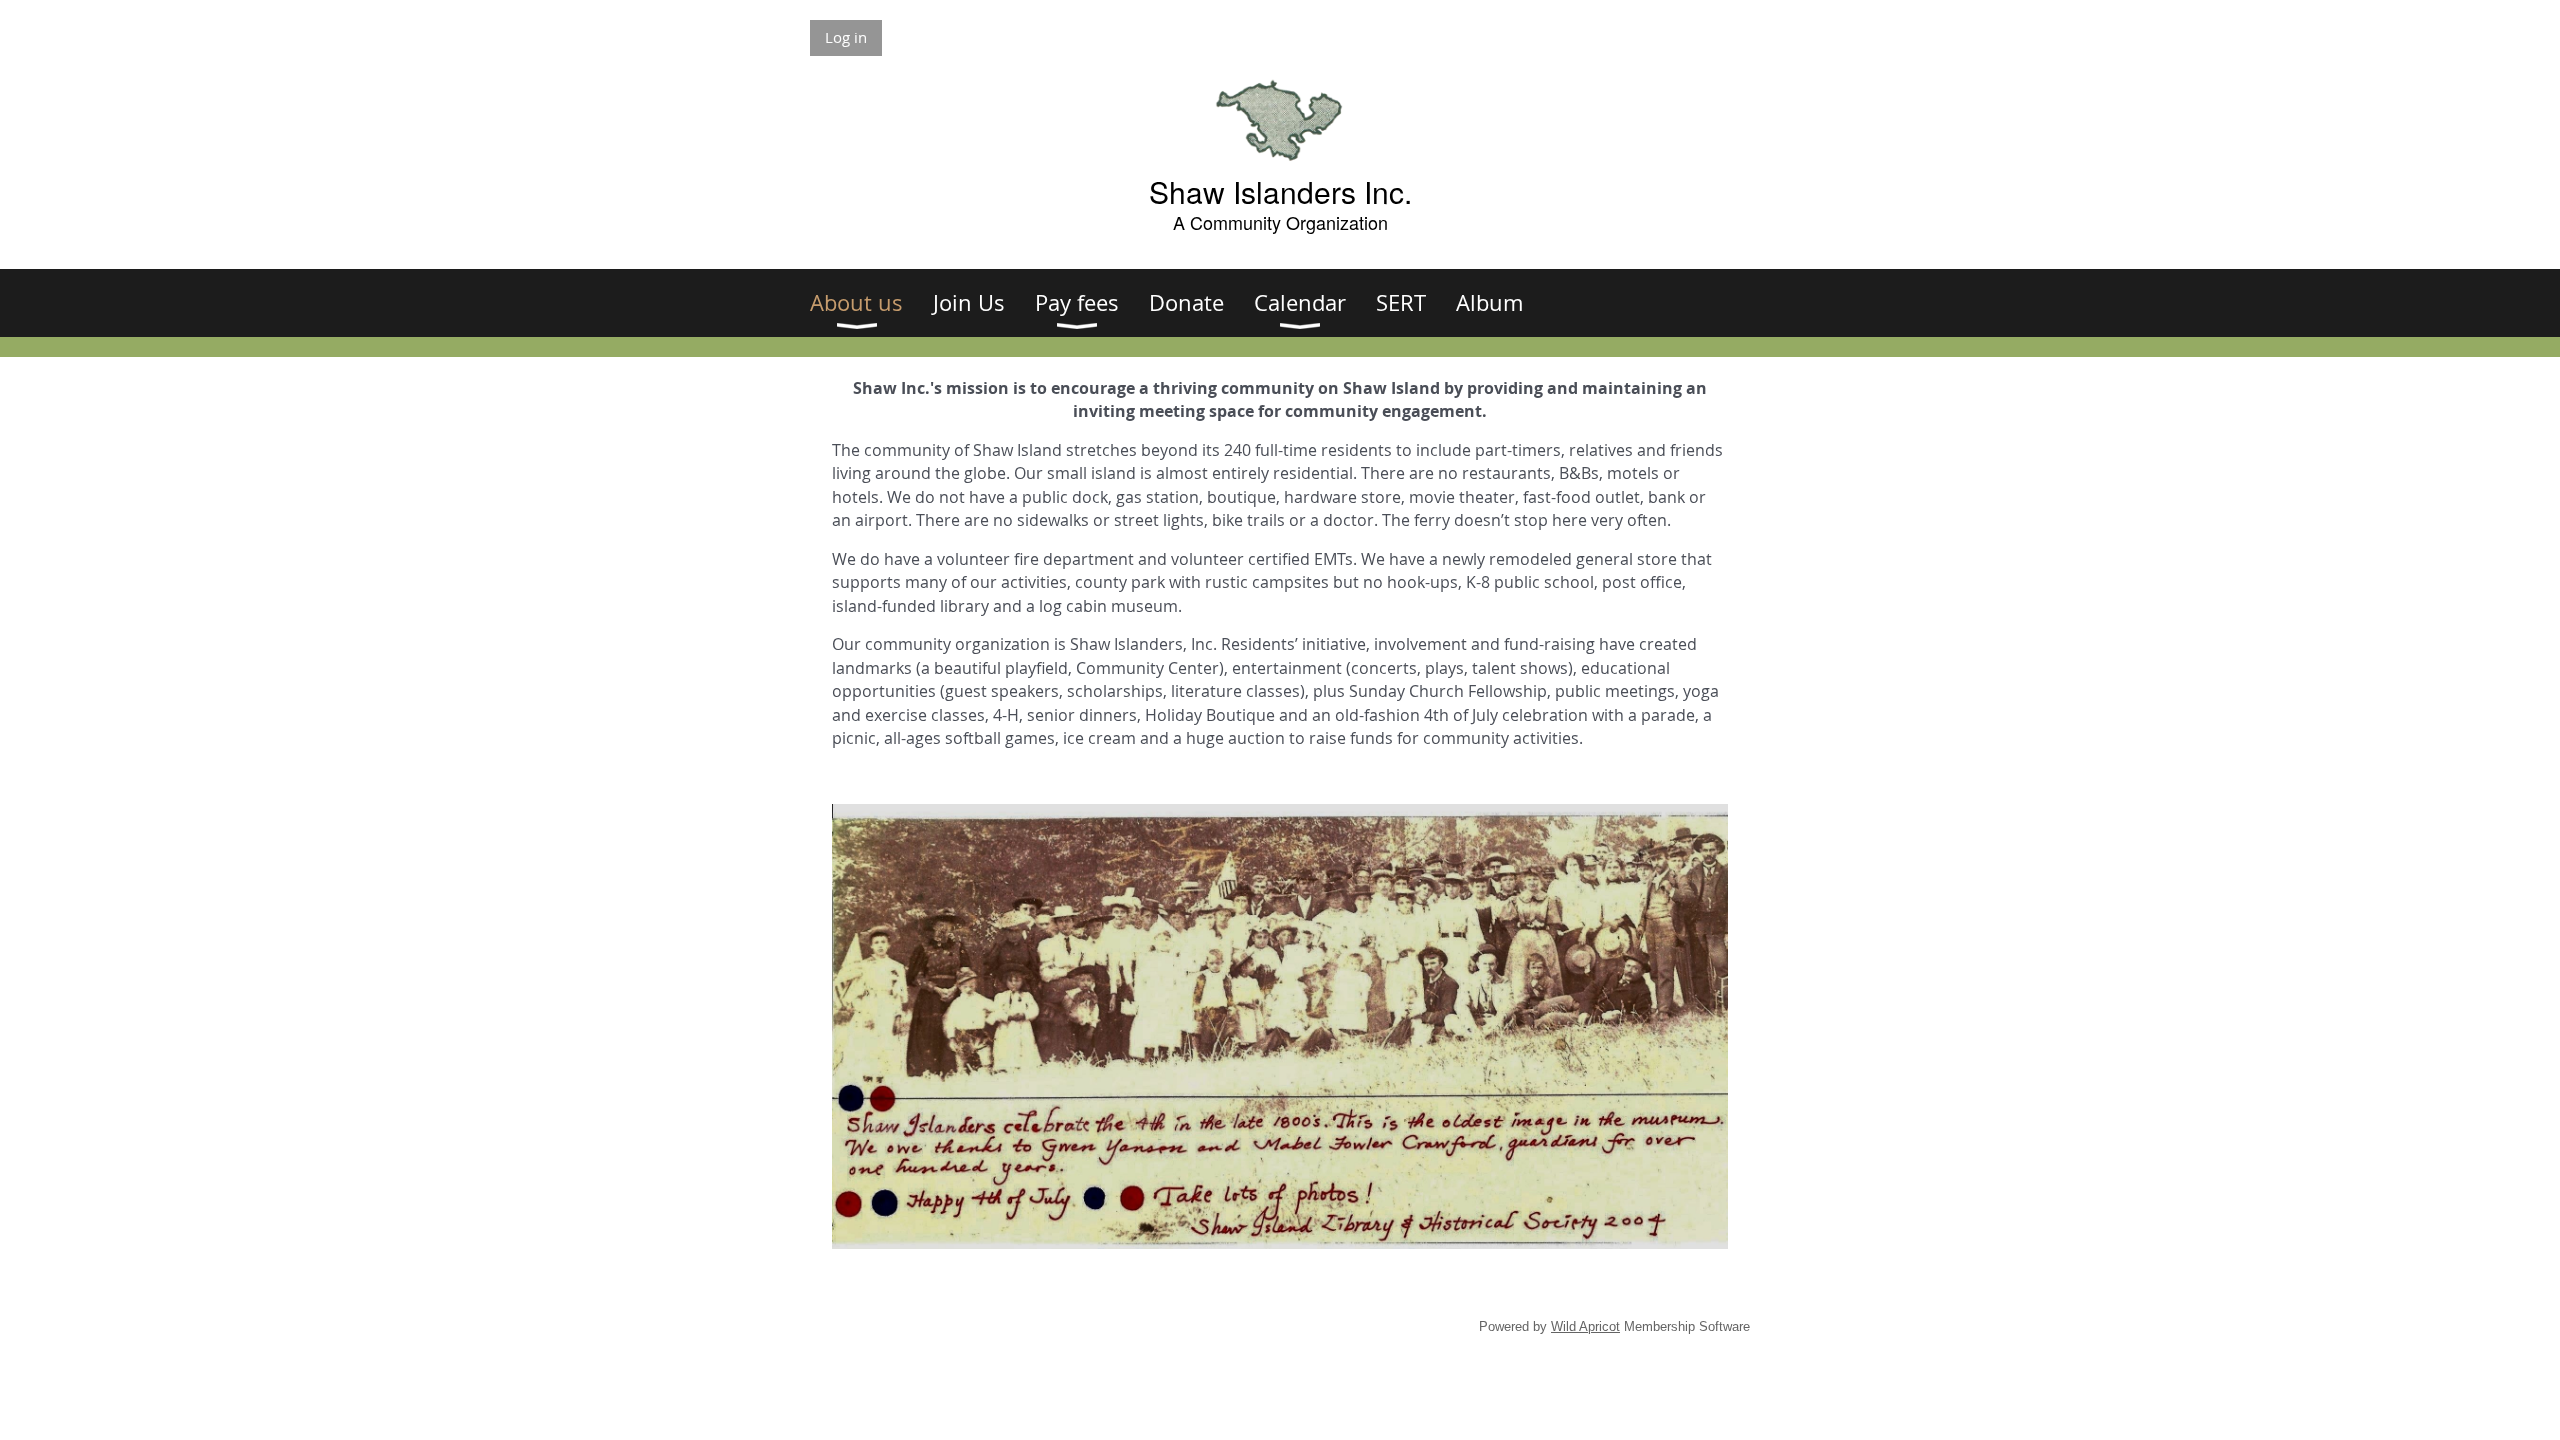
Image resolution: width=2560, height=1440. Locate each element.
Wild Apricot (1585, 1326)
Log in (846, 37)
